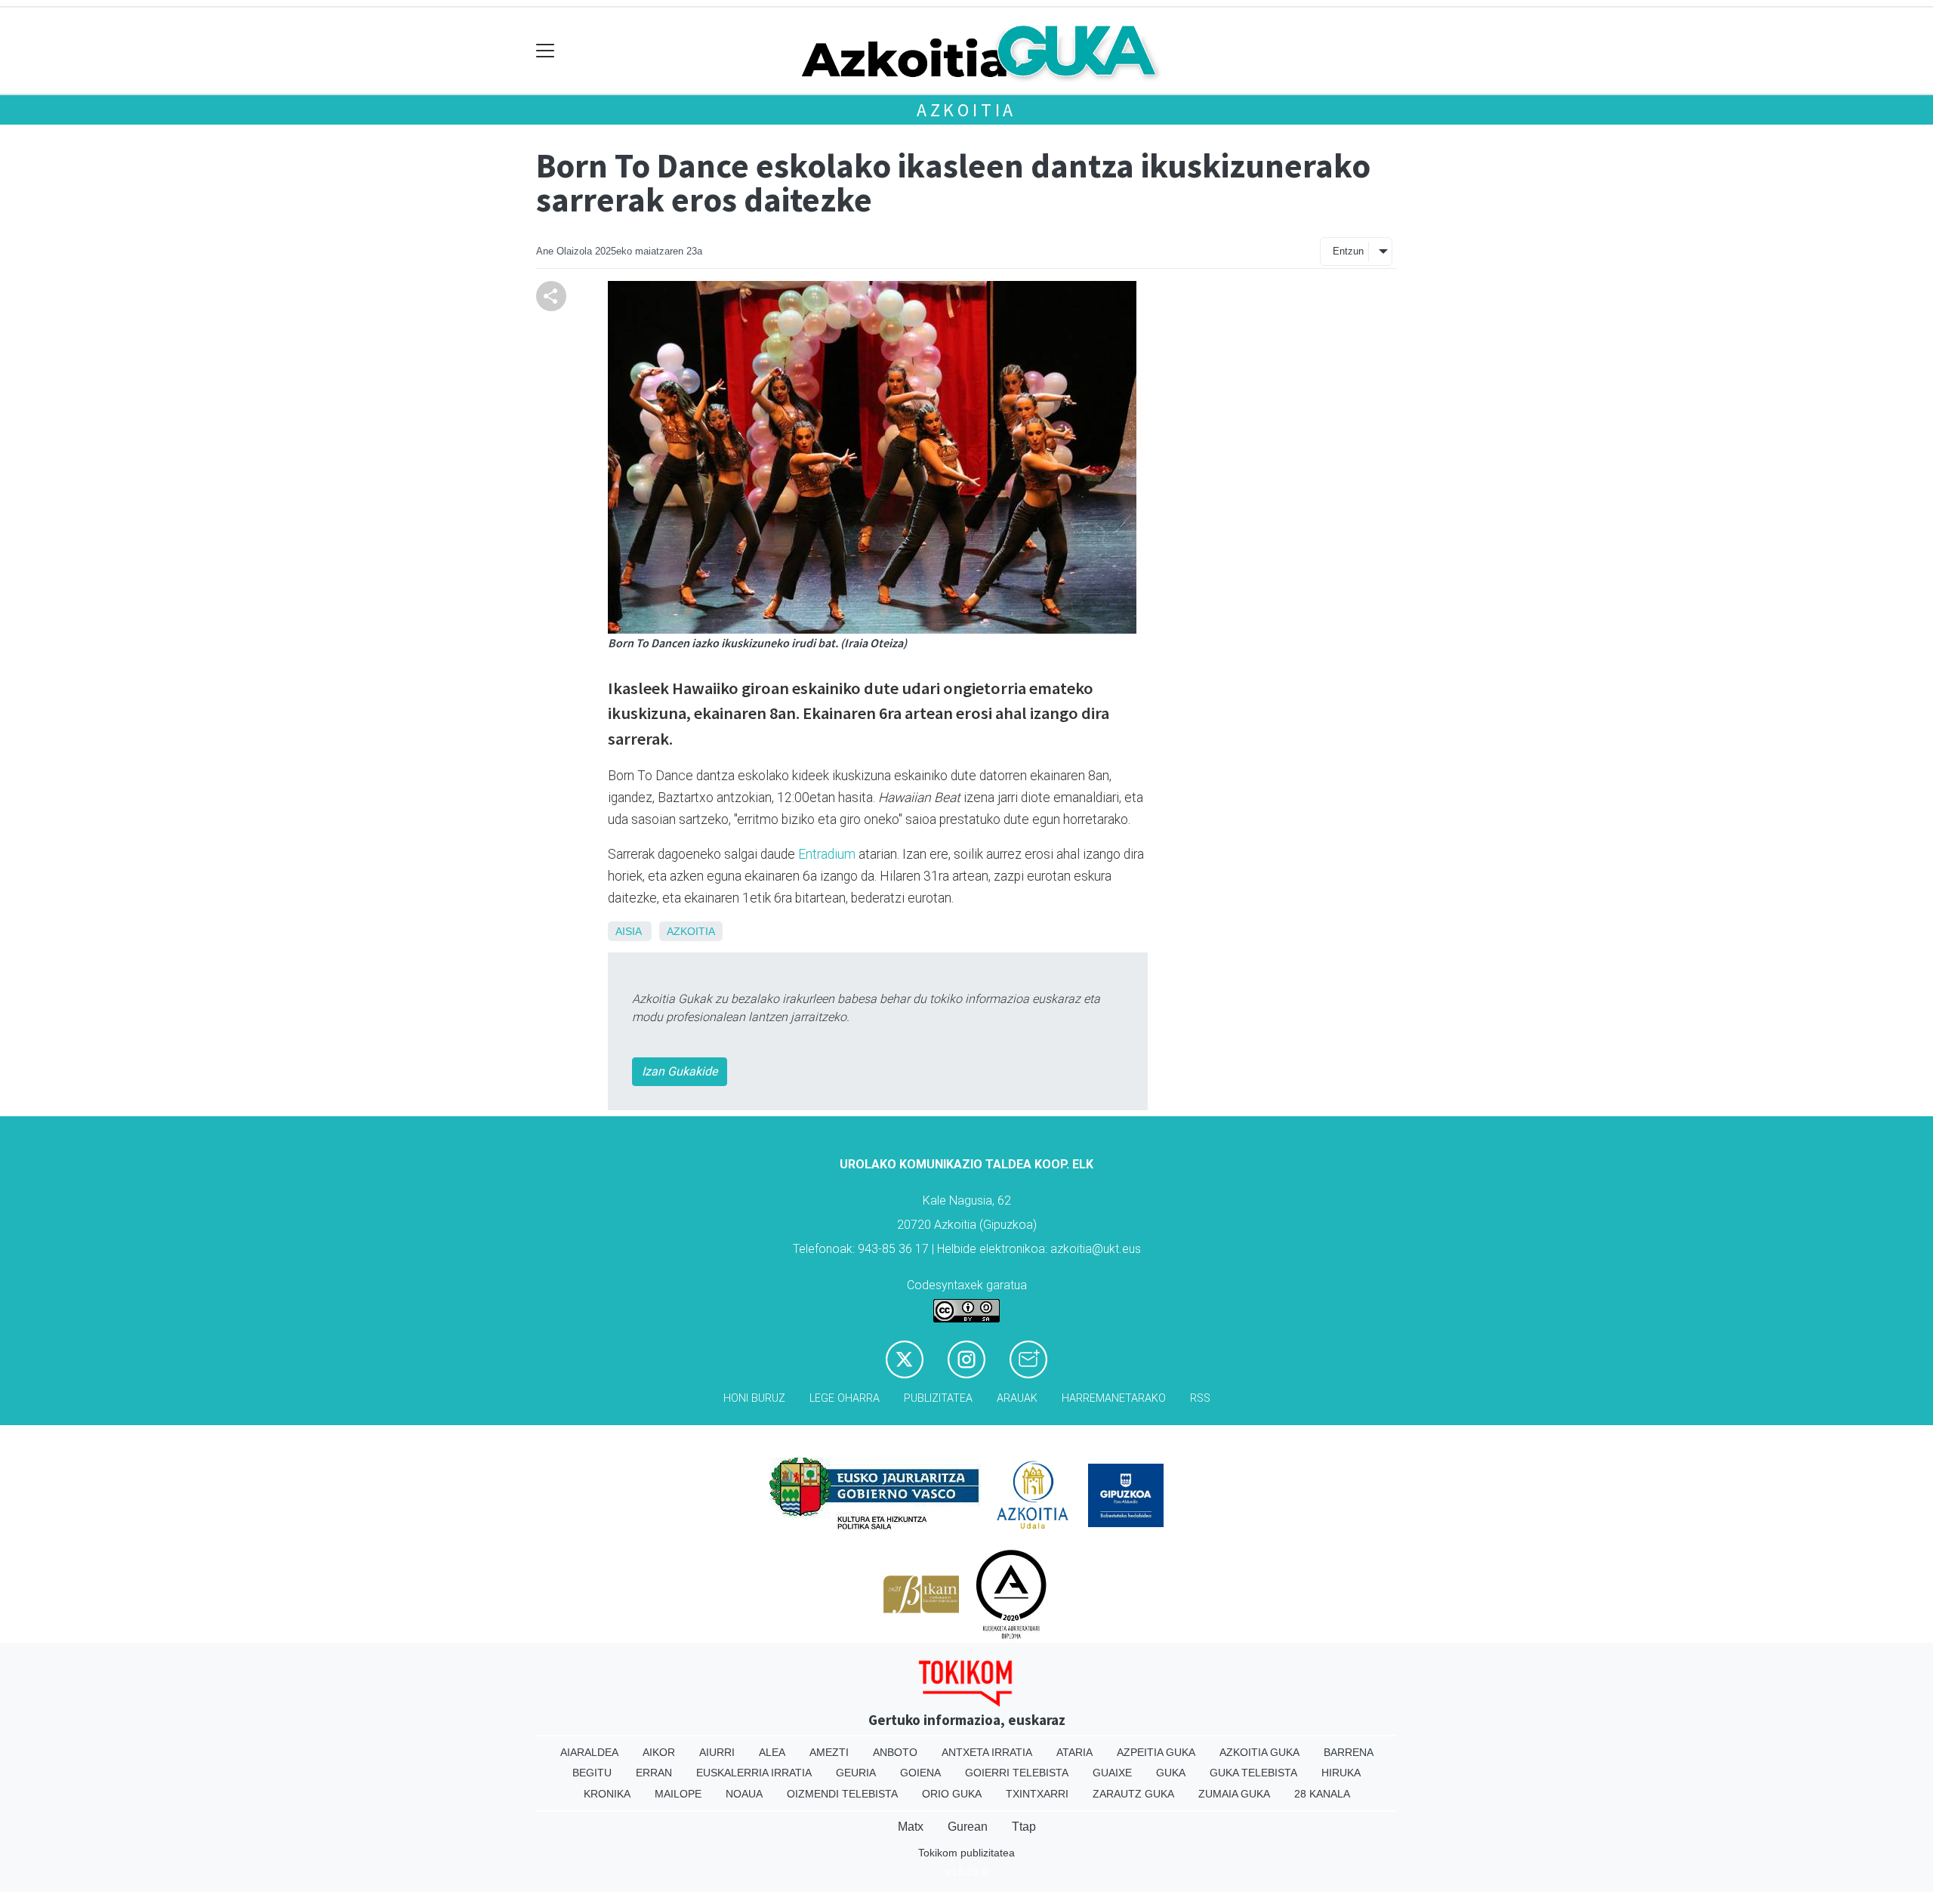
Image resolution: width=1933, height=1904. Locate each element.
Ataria (1074, 1752)
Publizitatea (938, 1398)
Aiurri (717, 1752)
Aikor (659, 1752)
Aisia (628, 931)
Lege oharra (845, 1398)
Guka (1171, 1773)
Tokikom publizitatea (966, 1853)
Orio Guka (952, 1794)
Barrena (1349, 1752)
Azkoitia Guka (1259, 1752)
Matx (911, 1827)
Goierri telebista (1017, 1773)
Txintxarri (1037, 1794)
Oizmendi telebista (842, 1794)
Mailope (678, 1794)
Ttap (1024, 1827)
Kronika (607, 1794)
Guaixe (1112, 1773)
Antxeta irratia (987, 1752)
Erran (654, 1773)
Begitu (592, 1773)
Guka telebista (1253, 1773)
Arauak (1017, 1398)
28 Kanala (1322, 1794)
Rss (1200, 1398)
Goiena (920, 1773)
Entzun (1348, 251)
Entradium (827, 854)
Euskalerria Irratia (754, 1773)
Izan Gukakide (680, 1071)
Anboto (895, 1752)
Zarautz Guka (1133, 1794)
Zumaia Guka (1234, 1794)
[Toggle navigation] (546, 51)
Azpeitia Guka (1156, 1752)
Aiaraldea (589, 1752)
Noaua (744, 1794)
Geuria (856, 1773)
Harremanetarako (1114, 1398)
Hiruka (1341, 1773)
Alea (772, 1752)
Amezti (829, 1752)
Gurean (968, 1827)
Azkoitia (966, 110)
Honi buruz (754, 1398)
